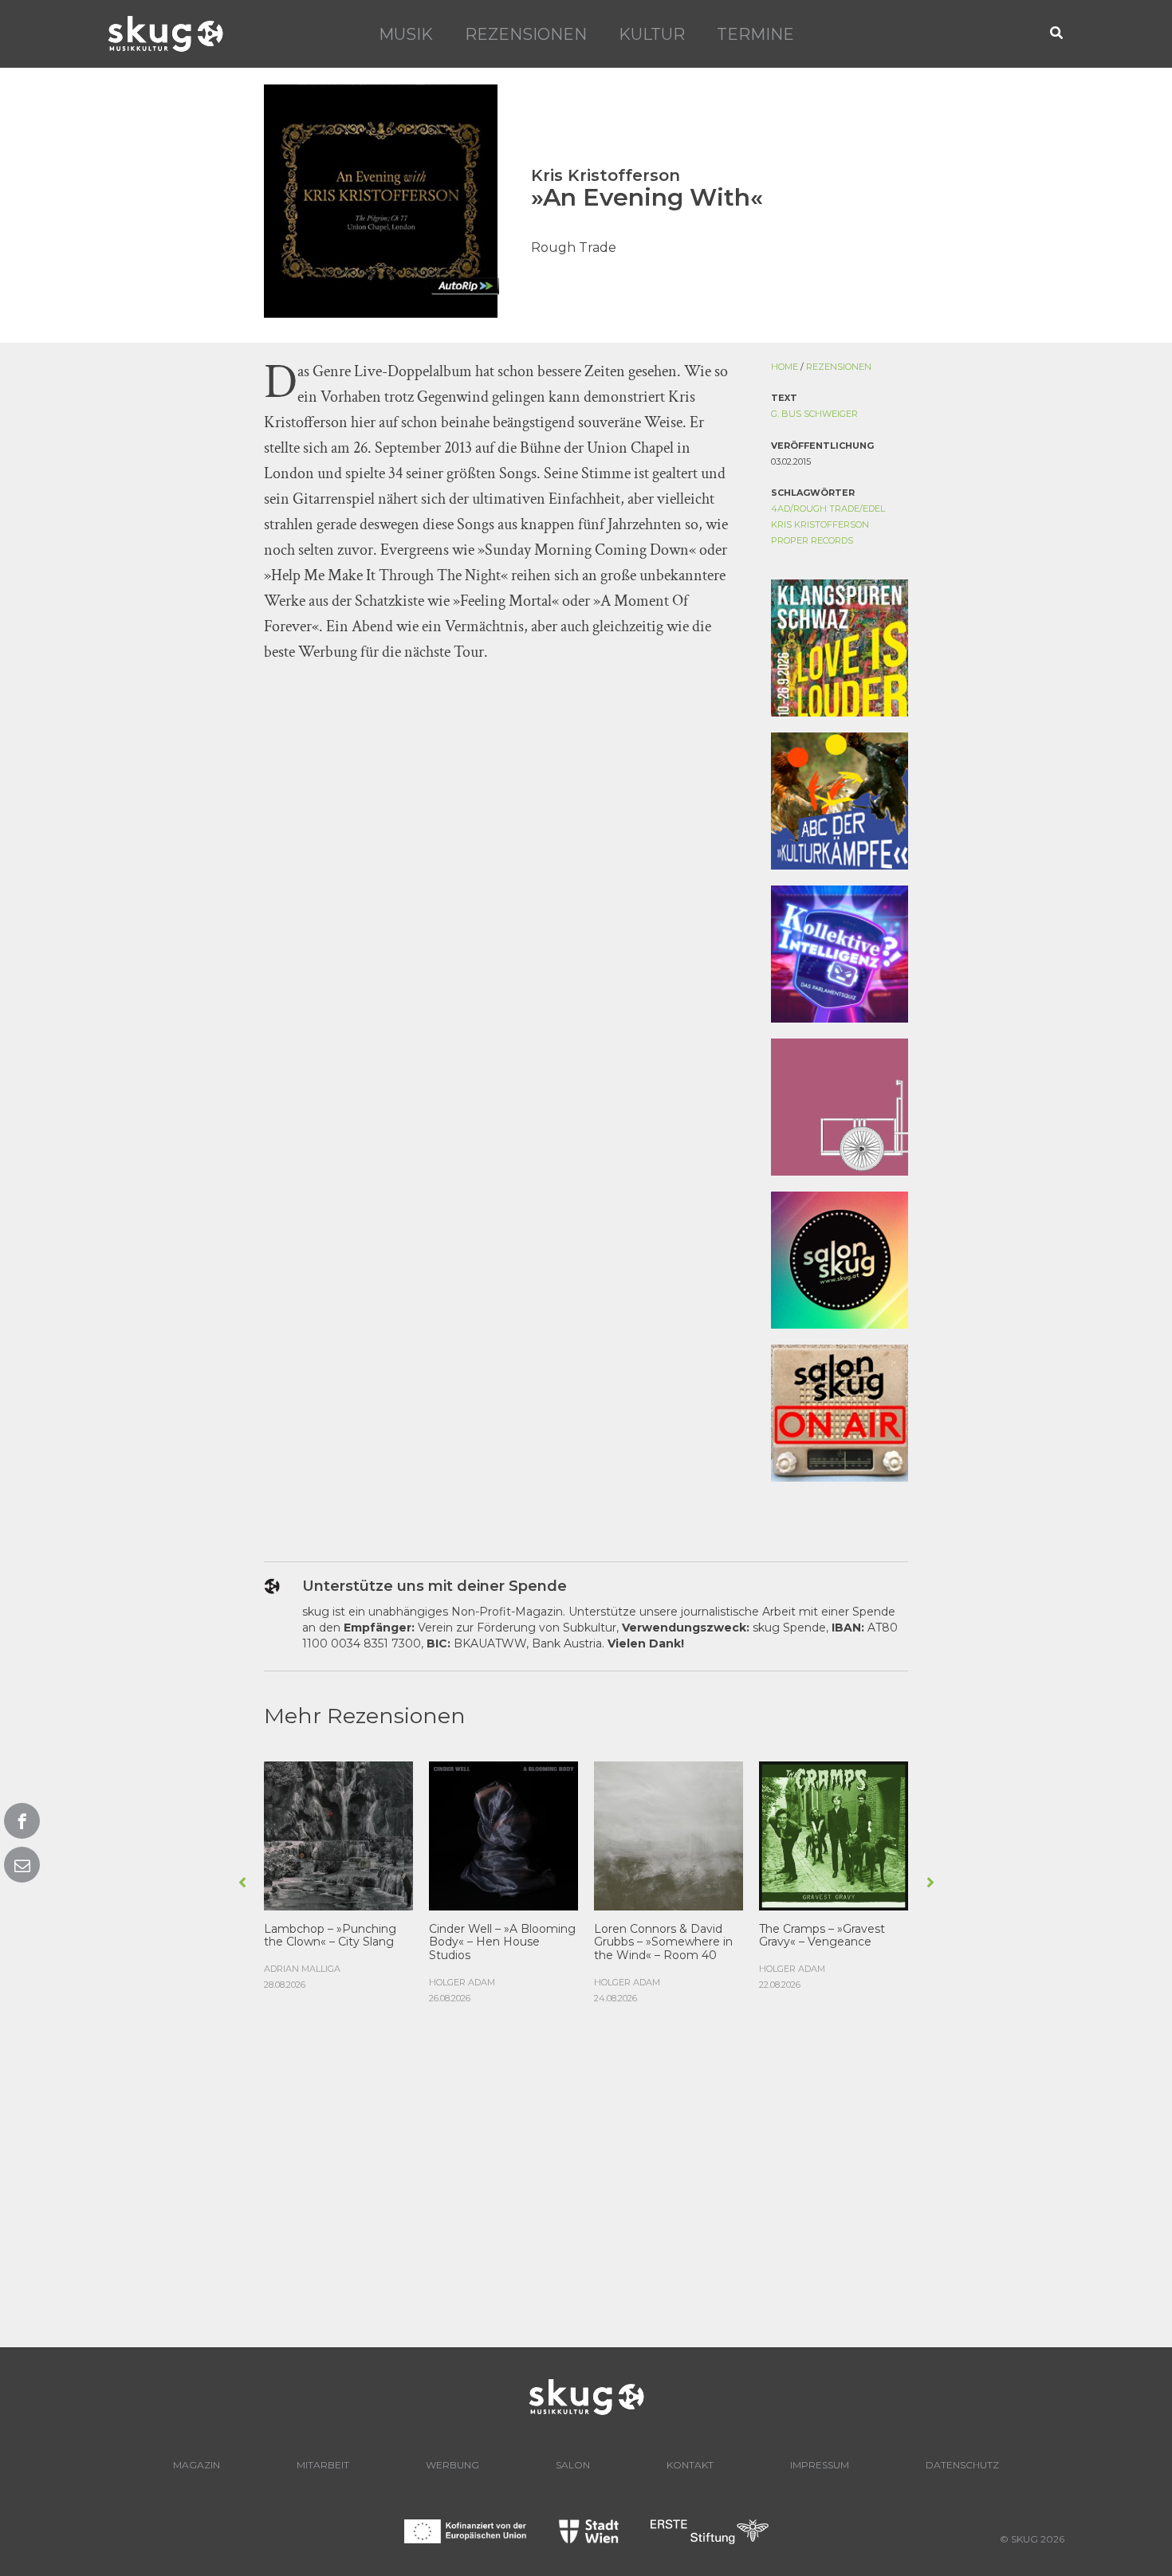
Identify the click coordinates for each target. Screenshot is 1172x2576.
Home (785, 367)
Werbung (452, 2465)
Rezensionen (526, 34)
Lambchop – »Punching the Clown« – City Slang (330, 1936)
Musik (406, 34)
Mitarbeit (323, 2465)
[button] (1057, 34)
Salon (573, 2465)
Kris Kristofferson (820, 524)
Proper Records (812, 540)
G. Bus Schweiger (814, 414)
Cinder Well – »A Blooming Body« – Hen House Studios (502, 1942)
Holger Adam (462, 1982)
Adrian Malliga (302, 1969)
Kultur (652, 34)
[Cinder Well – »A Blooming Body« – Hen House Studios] (503, 1834)
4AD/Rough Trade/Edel (828, 509)
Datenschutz (962, 2465)
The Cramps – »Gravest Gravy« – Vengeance (822, 1936)
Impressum (820, 2465)
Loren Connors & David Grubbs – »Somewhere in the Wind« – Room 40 (663, 1942)
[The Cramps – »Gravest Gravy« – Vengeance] (834, 1834)
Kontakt (690, 2465)
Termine (755, 34)
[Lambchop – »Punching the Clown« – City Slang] (338, 1834)
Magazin (197, 2465)
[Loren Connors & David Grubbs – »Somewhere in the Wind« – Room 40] (669, 1834)
